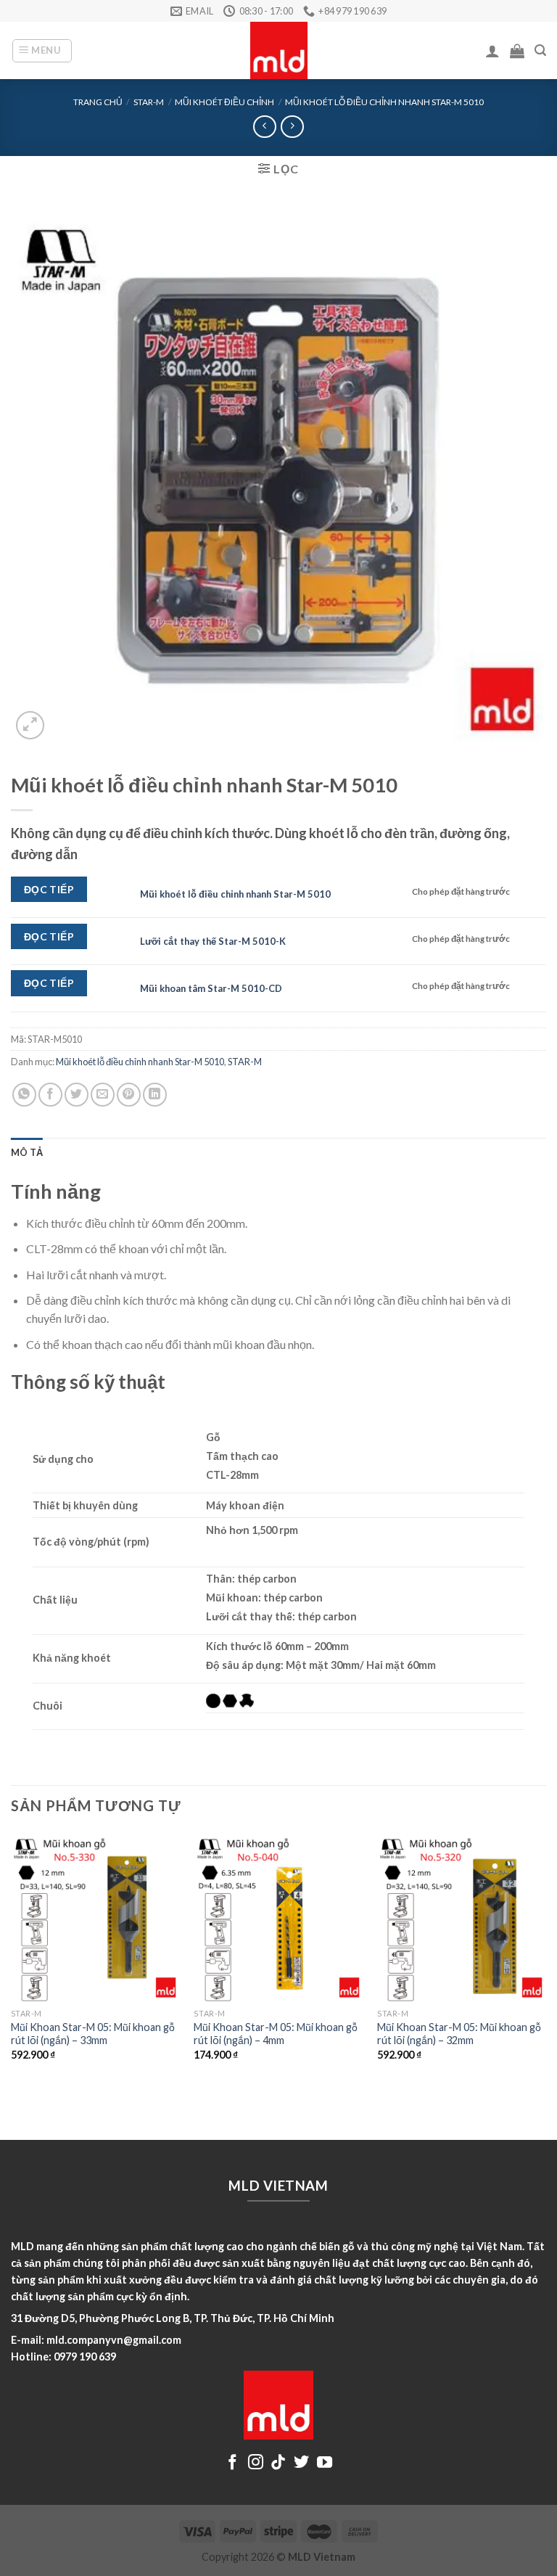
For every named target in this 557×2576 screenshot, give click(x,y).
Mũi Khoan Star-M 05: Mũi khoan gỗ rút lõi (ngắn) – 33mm (93, 2034)
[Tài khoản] (492, 51)
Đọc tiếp (49, 889)
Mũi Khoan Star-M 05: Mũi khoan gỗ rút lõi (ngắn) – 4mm (276, 2034)
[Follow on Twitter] (301, 2463)
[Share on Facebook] (50, 1095)
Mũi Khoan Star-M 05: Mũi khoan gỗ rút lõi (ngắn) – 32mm (459, 2034)
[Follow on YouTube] (325, 2463)
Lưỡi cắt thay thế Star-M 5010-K (213, 941)
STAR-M (149, 102)
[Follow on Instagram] (256, 2463)
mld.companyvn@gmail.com (114, 2340)
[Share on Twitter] (77, 1095)
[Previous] (12, 1960)
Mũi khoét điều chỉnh (224, 102)
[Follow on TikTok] (278, 2463)
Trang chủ (98, 102)
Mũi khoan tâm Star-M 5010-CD (211, 988)
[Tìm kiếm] (540, 50)
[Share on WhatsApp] (24, 1095)
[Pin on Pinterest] (129, 1095)
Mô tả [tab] (27, 1152)
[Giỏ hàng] (517, 51)
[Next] (545, 1960)
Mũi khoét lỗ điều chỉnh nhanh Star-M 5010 (384, 102)
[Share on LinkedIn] (155, 1095)
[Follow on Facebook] (232, 2463)
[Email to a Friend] (103, 1095)
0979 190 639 (85, 2356)
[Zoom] (30, 725)
